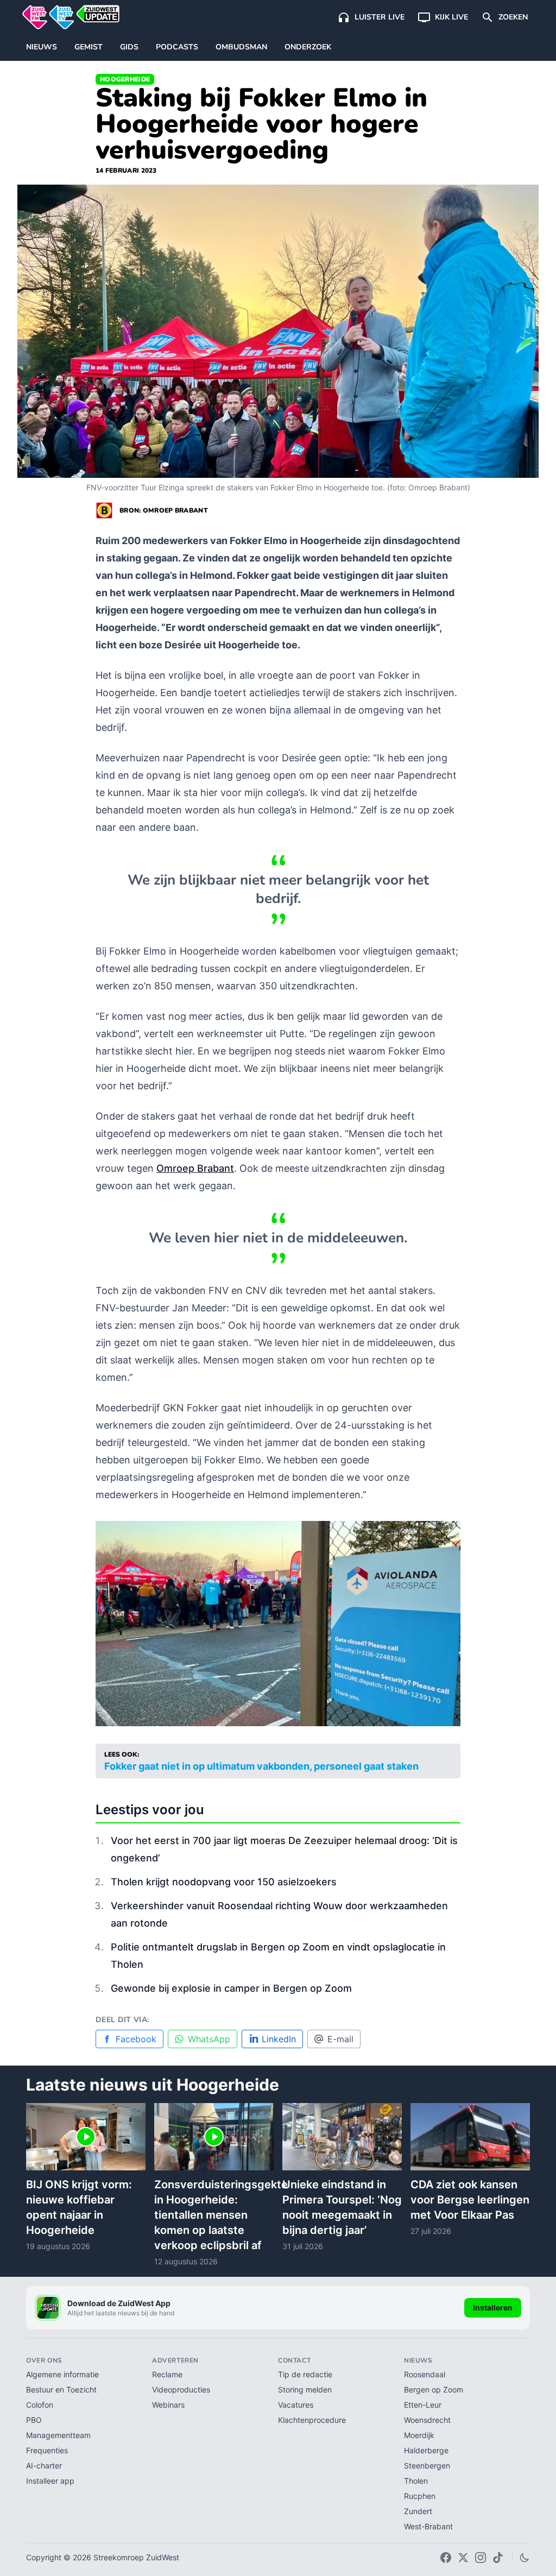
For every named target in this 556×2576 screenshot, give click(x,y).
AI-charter (44, 2465)
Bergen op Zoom (434, 2389)
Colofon (40, 2405)
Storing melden (305, 2389)
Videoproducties (181, 2389)
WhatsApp (209, 2039)
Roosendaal (425, 2374)
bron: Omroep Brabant (164, 510)
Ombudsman (241, 47)
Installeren (493, 2307)
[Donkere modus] (525, 2558)
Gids (129, 47)
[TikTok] (498, 2558)
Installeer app (50, 2481)
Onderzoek (308, 47)
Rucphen (420, 2496)
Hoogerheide (125, 79)
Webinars (168, 2405)
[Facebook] (446, 2558)
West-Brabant (428, 2526)
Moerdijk (419, 2435)
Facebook (136, 2039)
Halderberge (426, 2450)
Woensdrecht (427, 2420)
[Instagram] (481, 2558)
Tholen (416, 2481)
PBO (34, 2420)
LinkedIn (279, 2039)
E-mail (340, 2039)
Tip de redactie (305, 2374)
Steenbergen (427, 2465)
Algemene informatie (62, 2374)
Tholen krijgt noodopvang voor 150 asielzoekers (224, 1882)
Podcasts (177, 47)
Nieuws (42, 47)
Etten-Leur (423, 2405)
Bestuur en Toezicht (61, 2389)
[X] (463, 2558)
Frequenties (47, 2450)
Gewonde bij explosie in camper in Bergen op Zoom (231, 1988)
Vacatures (296, 2405)
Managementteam (58, 2435)
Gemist (89, 47)
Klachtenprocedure (312, 2420)
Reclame (167, 2374)
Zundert (418, 2511)
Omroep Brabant (195, 1168)
